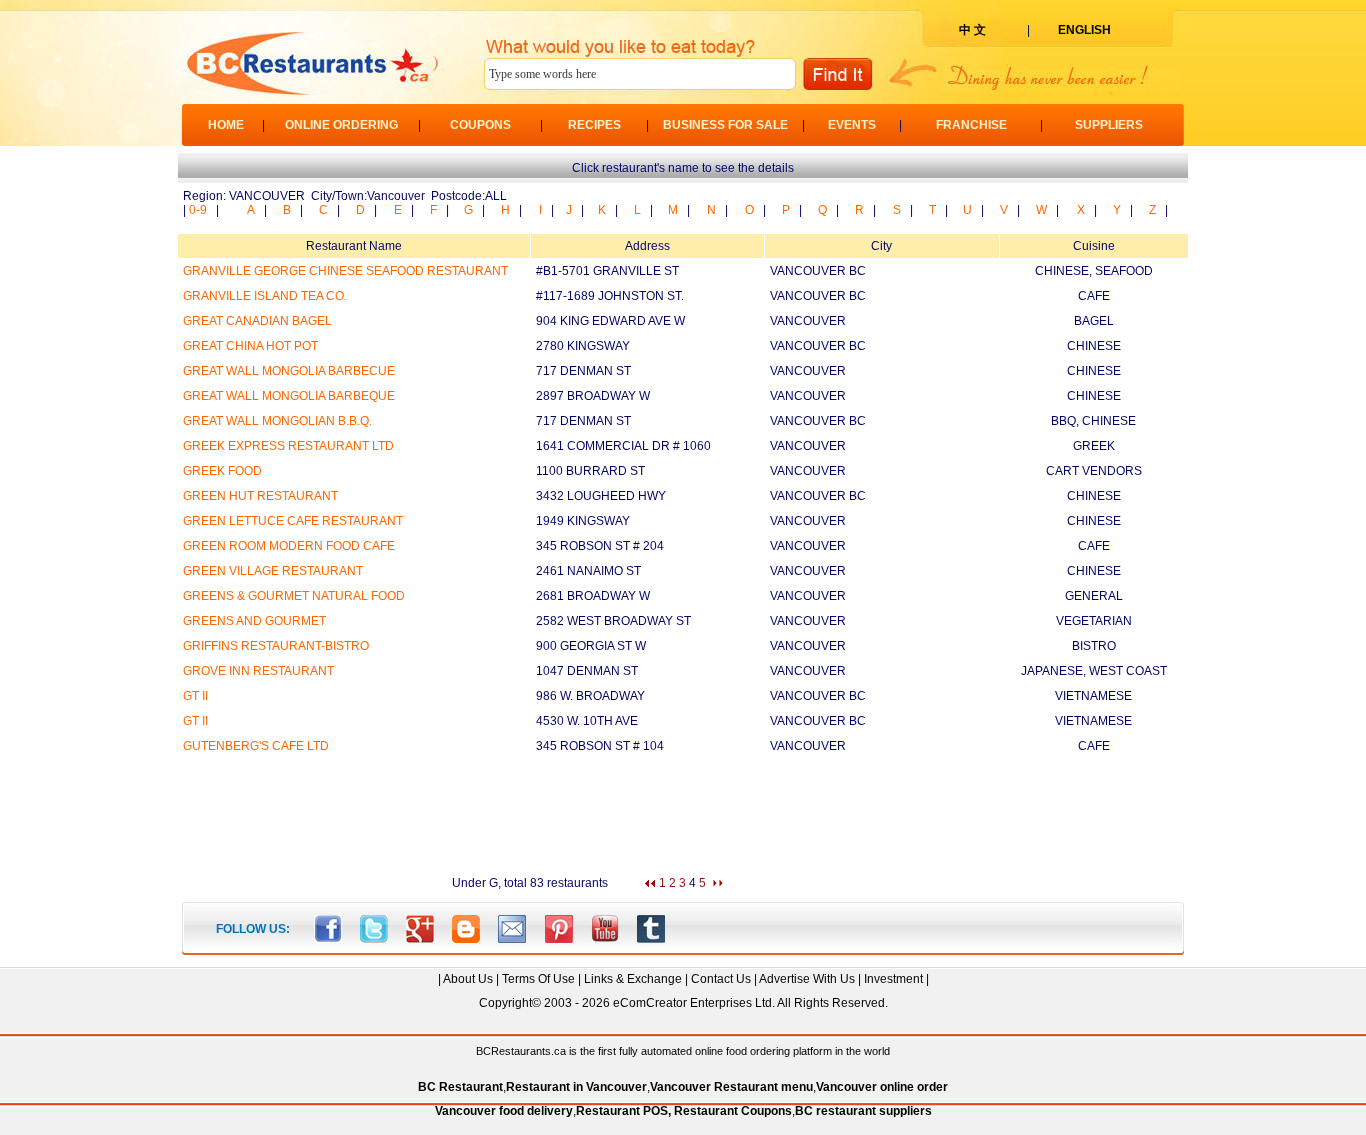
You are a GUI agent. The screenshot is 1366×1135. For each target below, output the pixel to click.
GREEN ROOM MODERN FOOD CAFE (289, 546)
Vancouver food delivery (504, 1111)
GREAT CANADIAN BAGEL (257, 321)
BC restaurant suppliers (863, 1111)
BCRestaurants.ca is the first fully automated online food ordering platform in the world (683, 1051)
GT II (195, 696)
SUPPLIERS (1109, 125)
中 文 (972, 30)
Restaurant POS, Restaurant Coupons (684, 1111)
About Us (468, 979)
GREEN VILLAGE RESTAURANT (273, 571)
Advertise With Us (807, 979)
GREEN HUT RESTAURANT (260, 496)
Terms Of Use (538, 979)
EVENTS (852, 125)
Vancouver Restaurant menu (731, 1087)
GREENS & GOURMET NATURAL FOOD (294, 596)
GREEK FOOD (222, 471)
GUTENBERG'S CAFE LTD (256, 746)
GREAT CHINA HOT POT (250, 346)
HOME (226, 125)
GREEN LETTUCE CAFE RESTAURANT (293, 521)
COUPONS (480, 125)
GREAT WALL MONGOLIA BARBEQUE (289, 396)
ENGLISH (1084, 30)
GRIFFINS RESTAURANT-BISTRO (276, 646)
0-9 (198, 210)
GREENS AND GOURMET (254, 621)
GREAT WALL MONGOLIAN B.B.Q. (277, 421)
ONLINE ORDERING (341, 125)
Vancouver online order (882, 1087)
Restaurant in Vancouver (576, 1087)
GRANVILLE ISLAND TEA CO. (265, 296)
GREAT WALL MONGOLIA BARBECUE (289, 371)
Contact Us (721, 979)
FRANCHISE (971, 125)
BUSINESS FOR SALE (725, 125)
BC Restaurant (460, 1087)
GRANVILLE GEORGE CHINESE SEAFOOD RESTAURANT (345, 271)
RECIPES (594, 125)
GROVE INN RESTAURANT (258, 671)
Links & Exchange (633, 979)
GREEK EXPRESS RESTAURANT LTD (288, 446)
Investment (893, 979)
